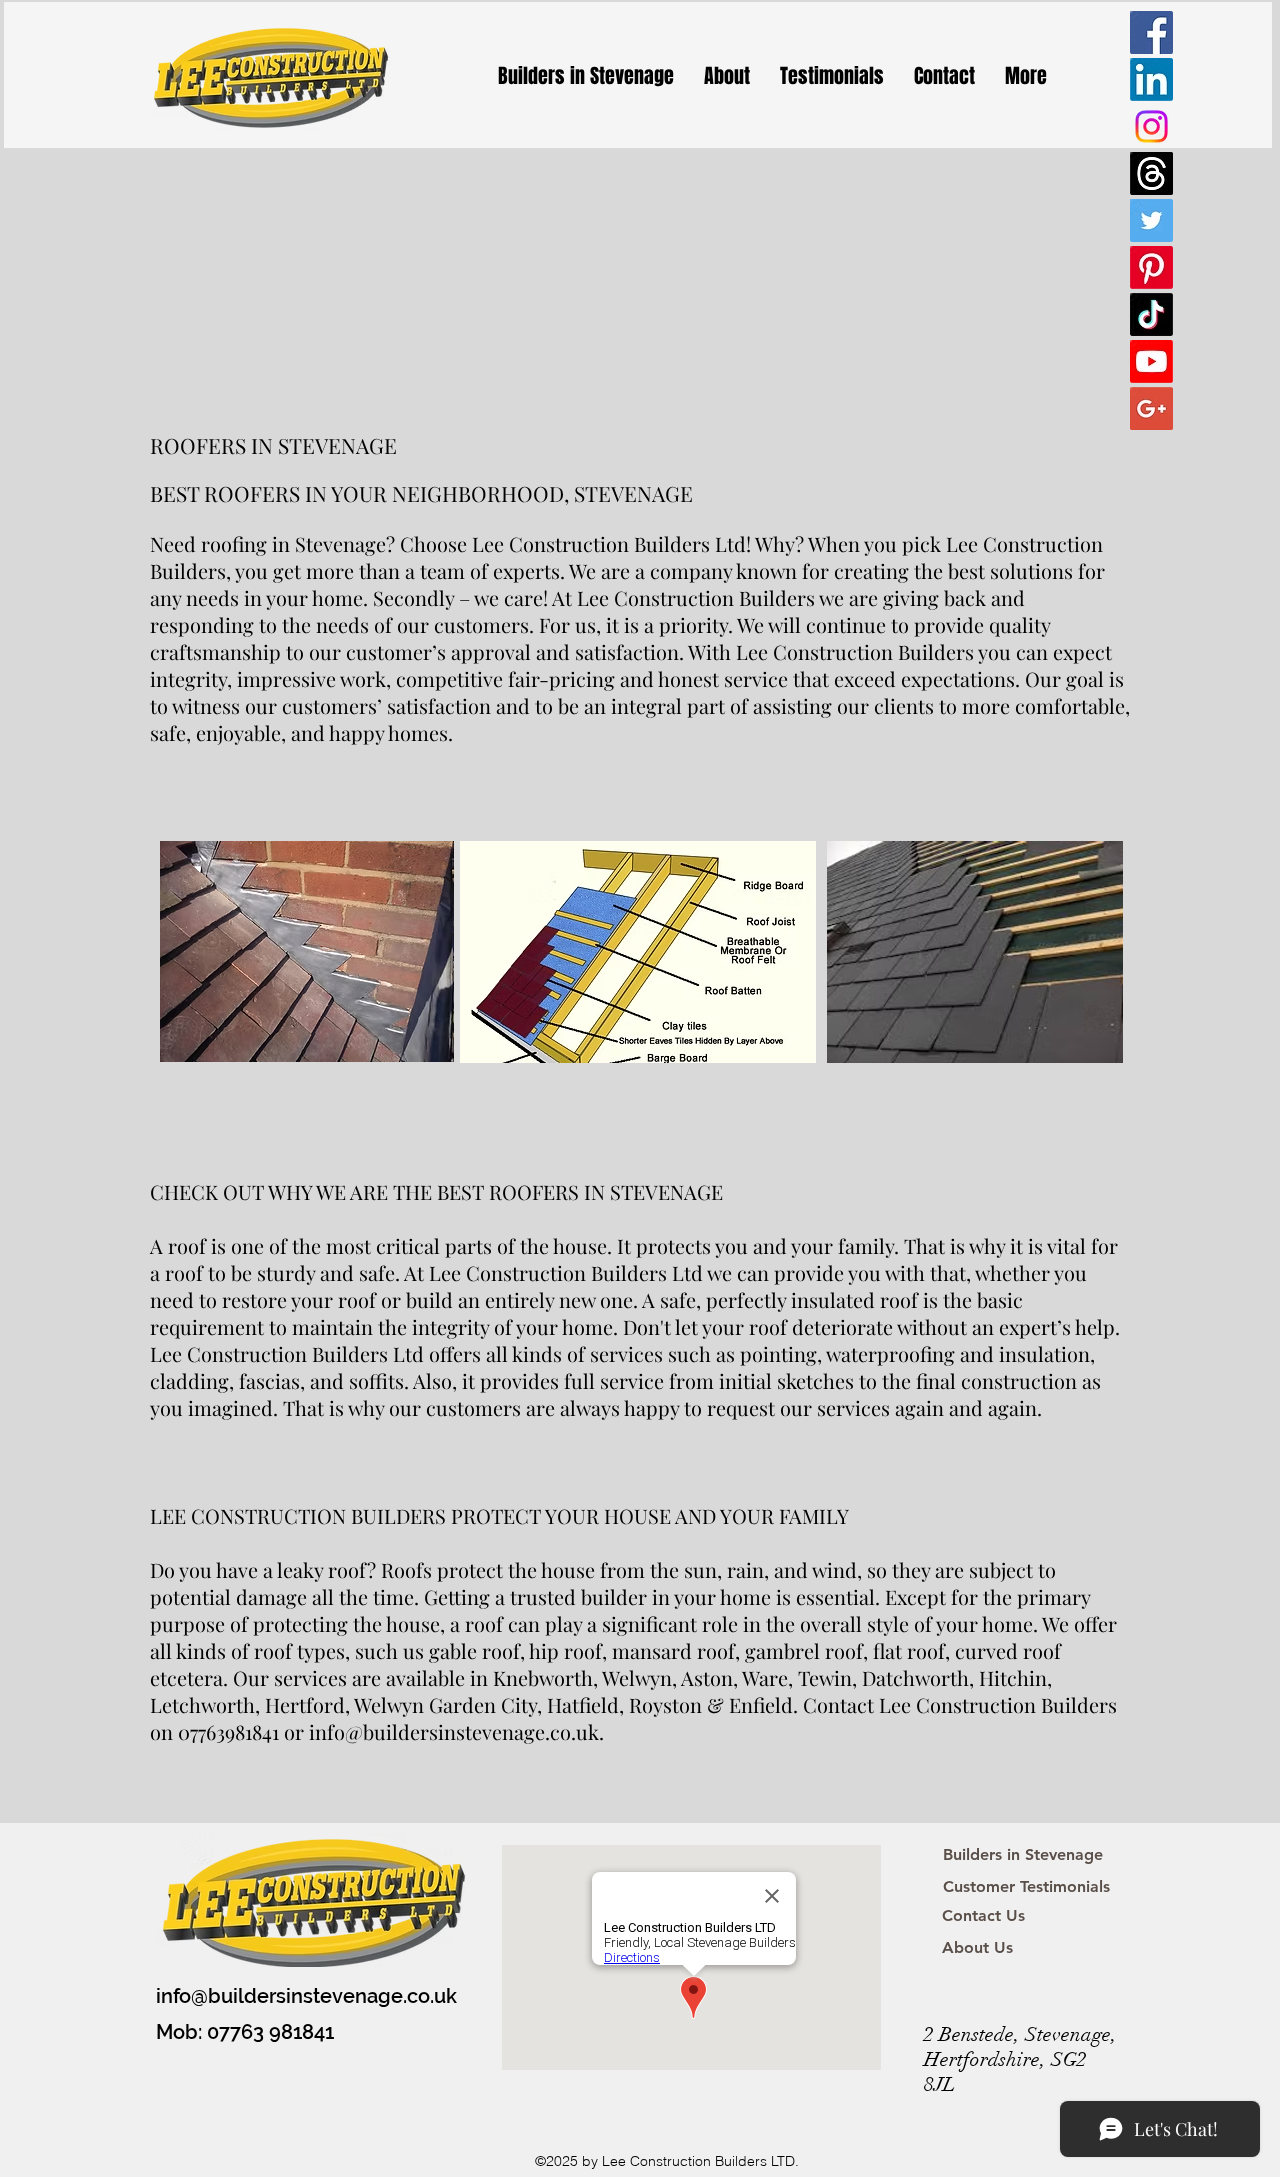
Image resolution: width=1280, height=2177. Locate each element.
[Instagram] (1151, 126)
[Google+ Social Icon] (1151, 408)
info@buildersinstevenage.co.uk (306, 1996)
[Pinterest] (1151, 267)
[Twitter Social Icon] (1151, 220)
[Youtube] (1151, 361)
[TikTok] (1151, 314)
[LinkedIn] (1151, 79)
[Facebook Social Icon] (1151, 32)
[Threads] (1151, 173)
